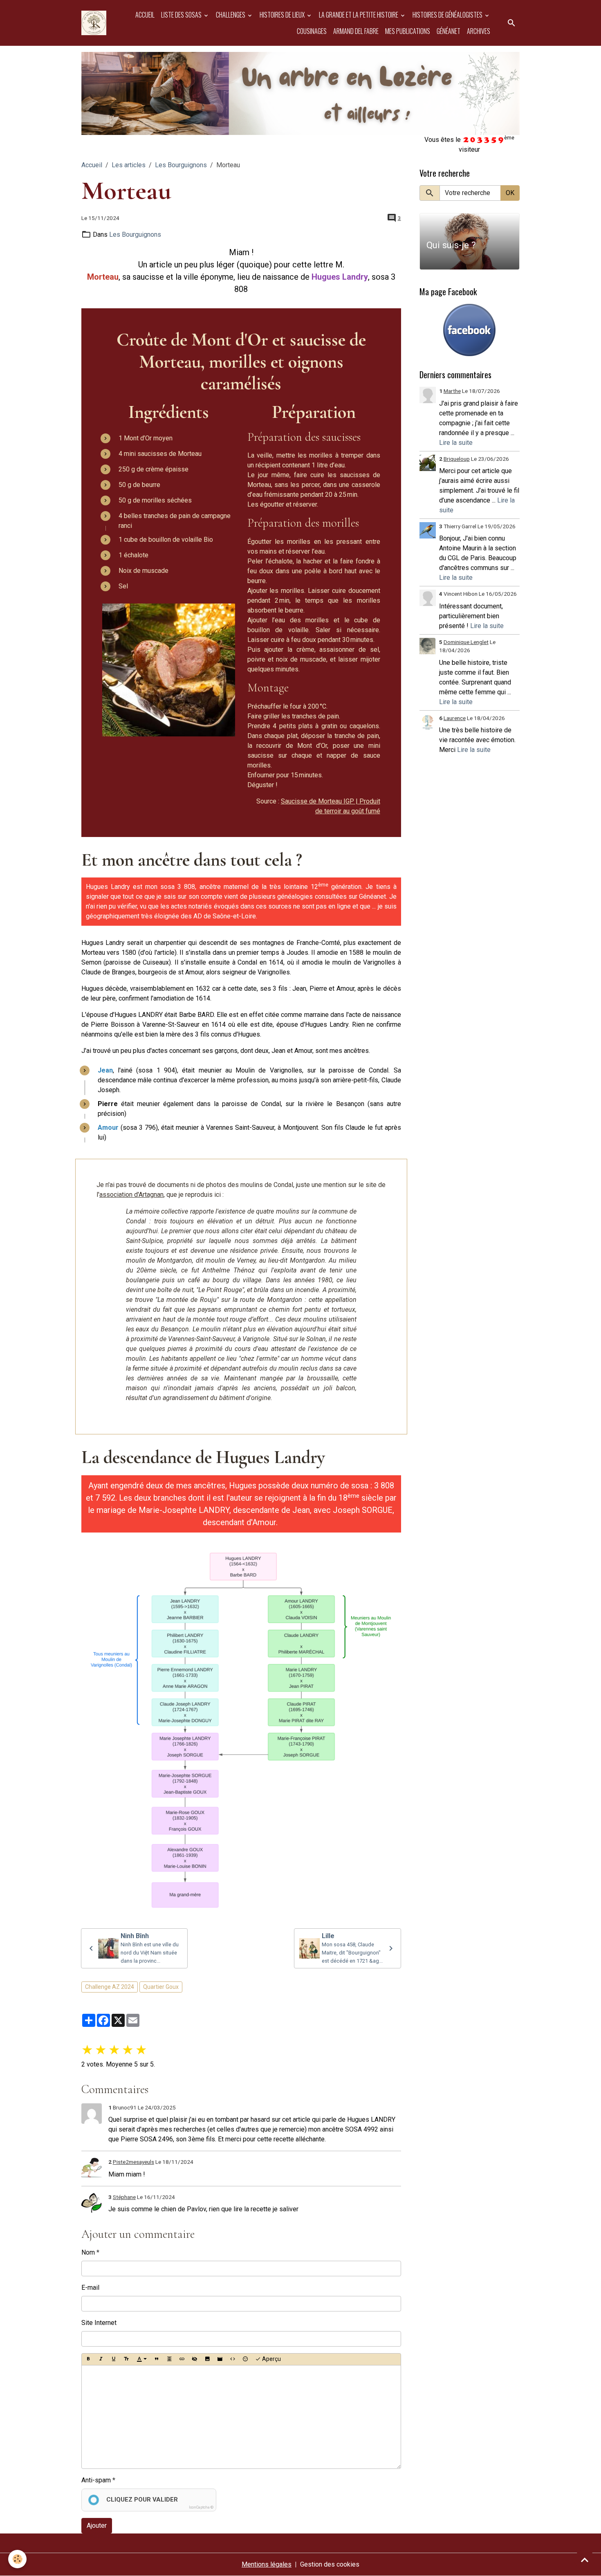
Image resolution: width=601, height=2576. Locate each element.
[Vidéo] (220, 2359)
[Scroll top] (585, 2560)
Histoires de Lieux (283, 15)
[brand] (94, 23)
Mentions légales (267, 2564)
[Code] (233, 2359)
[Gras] (88, 2359)
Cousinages (312, 31)
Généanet (449, 31)
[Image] (207, 2359)
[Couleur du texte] (142, 2359)
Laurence (455, 718)
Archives (479, 31)
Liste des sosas (182, 15)
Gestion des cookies (330, 2564)
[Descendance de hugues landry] (241, 1730)
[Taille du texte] (126, 2359)
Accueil (145, 15)
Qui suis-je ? (451, 245)
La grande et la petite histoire (359, 15)
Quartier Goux (161, 1987)
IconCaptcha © (201, 2507)
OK (510, 193)
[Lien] (182, 2359)
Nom (88, 2252)
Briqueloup (457, 459)
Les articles (129, 165)
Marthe (452, 391)
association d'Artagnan (131, 1195)
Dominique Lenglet (466, 642)
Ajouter (97, 2526)
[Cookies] (17, 2559)
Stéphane (124, 2197)
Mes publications (408, 31)
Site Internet (99, 2323)
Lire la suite (456, 443)
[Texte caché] (195, 2359)
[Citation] (157, 2359)
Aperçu (271, 2359)
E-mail (90, 2288)
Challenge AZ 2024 (110, 1987)
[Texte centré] (169, 2359)
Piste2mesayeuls (133, 2162)
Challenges (231, 15)
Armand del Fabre (356, 31)
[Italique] (101, 2359)
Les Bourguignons (181, 165)
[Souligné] (114, 2359)
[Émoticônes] (245, 2359)
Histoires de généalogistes (448, 15)
